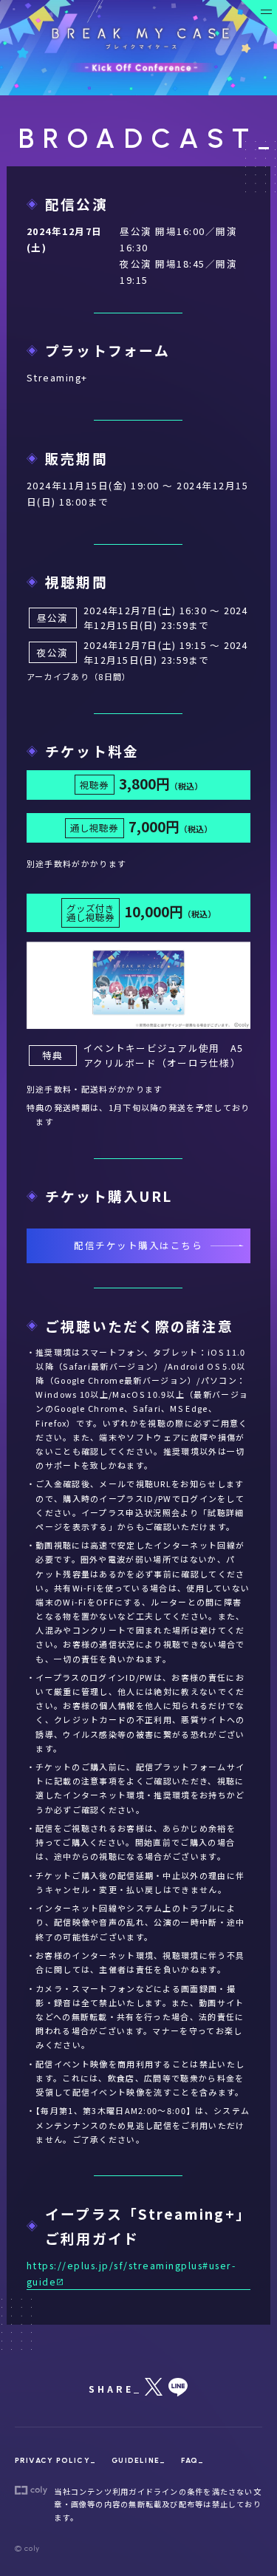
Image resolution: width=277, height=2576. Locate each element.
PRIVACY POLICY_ (55, 2460)
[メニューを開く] (259, 18)
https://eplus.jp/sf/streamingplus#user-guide (131, 2273)
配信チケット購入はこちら (138, 1245)
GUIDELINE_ (138, 2460)
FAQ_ (192, 2460)
